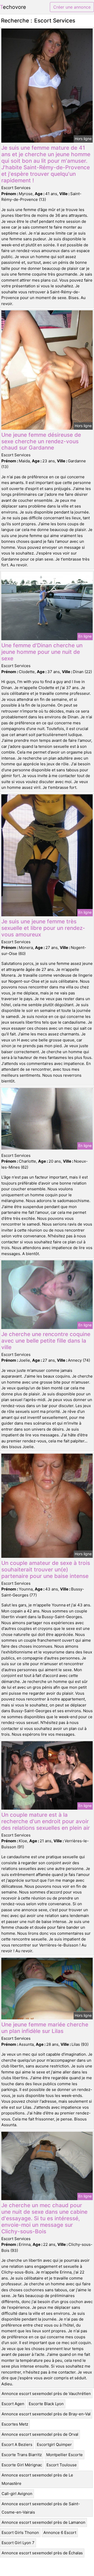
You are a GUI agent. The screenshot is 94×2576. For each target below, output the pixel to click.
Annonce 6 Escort (60, 2533)
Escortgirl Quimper (54, 2444)
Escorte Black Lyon (46, 2404)
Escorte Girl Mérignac (22, 2465)
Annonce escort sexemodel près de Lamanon (43, 2522)
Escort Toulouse (62, 2465)
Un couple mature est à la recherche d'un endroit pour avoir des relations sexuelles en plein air (46, 1821)
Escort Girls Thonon (20, 2533)
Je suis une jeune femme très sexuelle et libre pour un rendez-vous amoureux (43, 928)
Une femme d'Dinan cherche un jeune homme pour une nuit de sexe (42, 652)
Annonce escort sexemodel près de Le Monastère (37, 2479)
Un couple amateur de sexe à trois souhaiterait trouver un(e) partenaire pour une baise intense (46, 1569)
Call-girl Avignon (17, 2494)
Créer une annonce (72, 7)
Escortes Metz (15, 2424)
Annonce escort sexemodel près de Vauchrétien (46, 2394)
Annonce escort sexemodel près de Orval (40, 2434)
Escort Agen (13, 2404)
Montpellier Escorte (64, 2455)
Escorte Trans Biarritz (22, 2455)
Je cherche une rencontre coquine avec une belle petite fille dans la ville (46, 1341)
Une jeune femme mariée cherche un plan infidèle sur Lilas (45, 2028)
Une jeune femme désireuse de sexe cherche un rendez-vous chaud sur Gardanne (41, 441)
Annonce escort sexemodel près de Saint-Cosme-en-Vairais (41, 2508)
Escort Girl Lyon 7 (18, 2543)
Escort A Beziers (17, 2444)
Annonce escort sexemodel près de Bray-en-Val (46, 2414)
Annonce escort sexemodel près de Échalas (42, 2553)
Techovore (13, 7)
